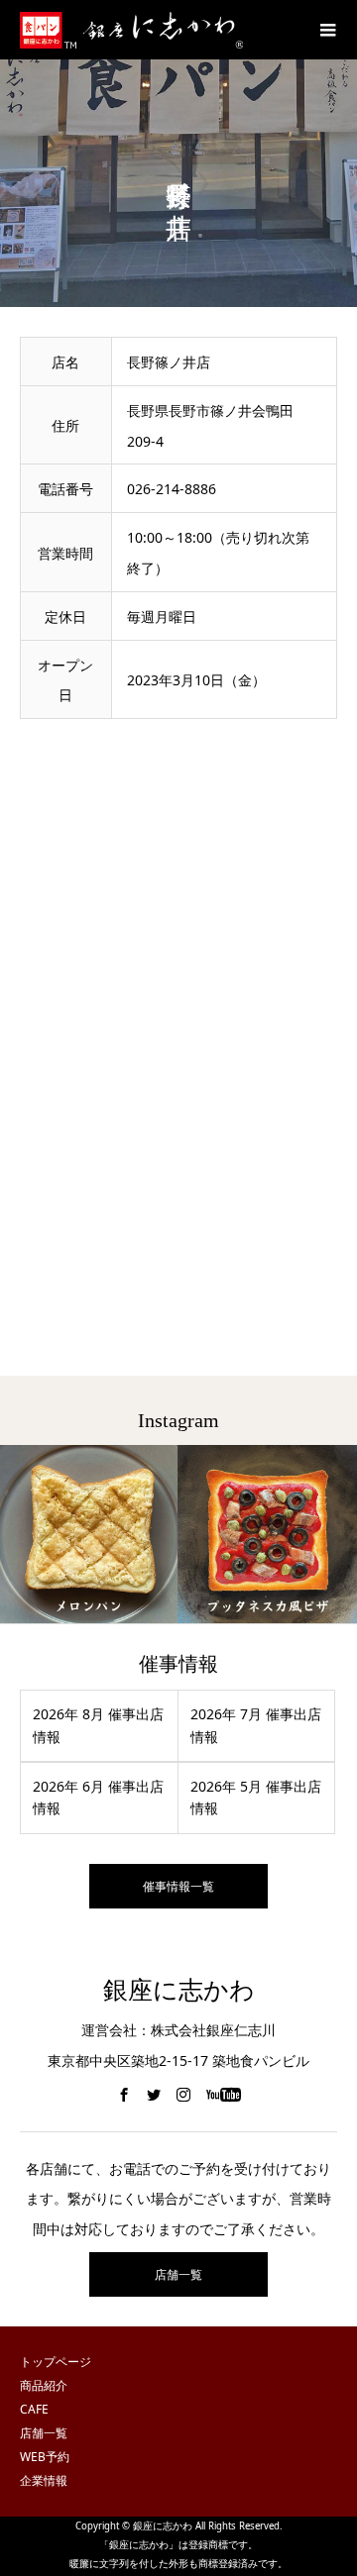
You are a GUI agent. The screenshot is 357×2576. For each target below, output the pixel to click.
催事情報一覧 (178, 1886)
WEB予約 (45, 2457)
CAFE (34, 2409)
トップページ (56, 2362)
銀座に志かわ (179, 1990)
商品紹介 (44, 2385)
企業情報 (44, 2480)
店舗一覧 (178, 2274)
